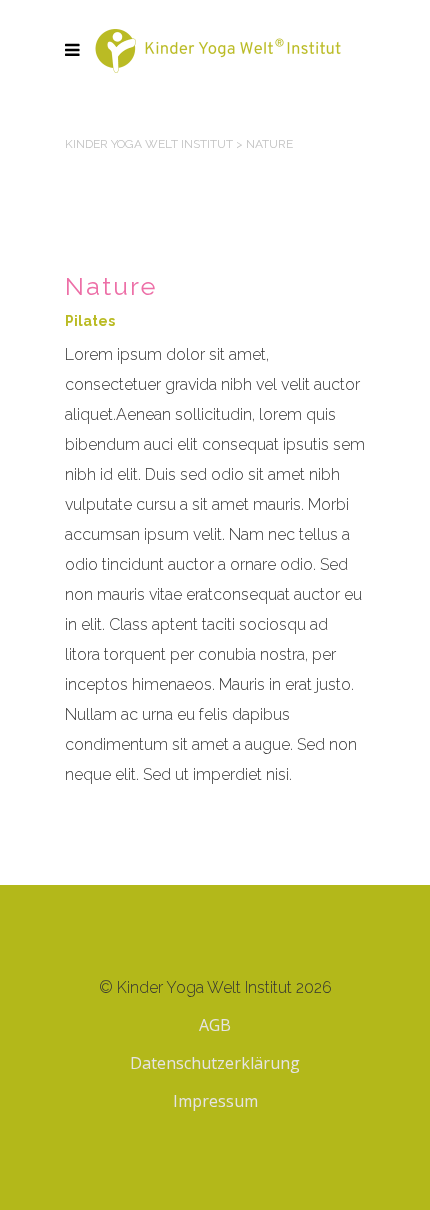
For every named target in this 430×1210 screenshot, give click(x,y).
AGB (215, 1025)
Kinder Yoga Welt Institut (149, 144)
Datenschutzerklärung (215, 1063)
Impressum (215, 1101)
